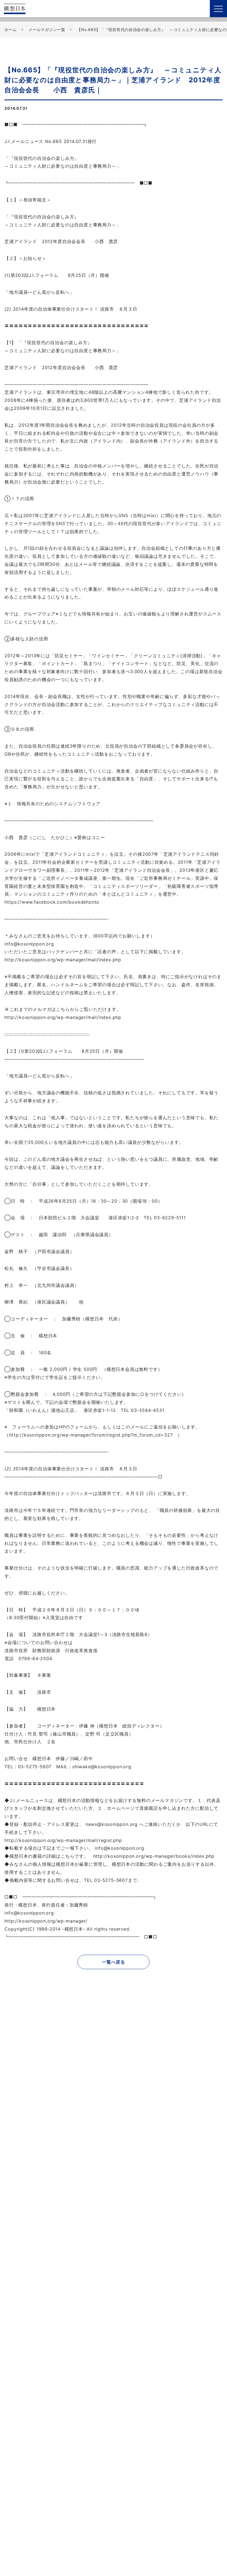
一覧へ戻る (114, 1962)
